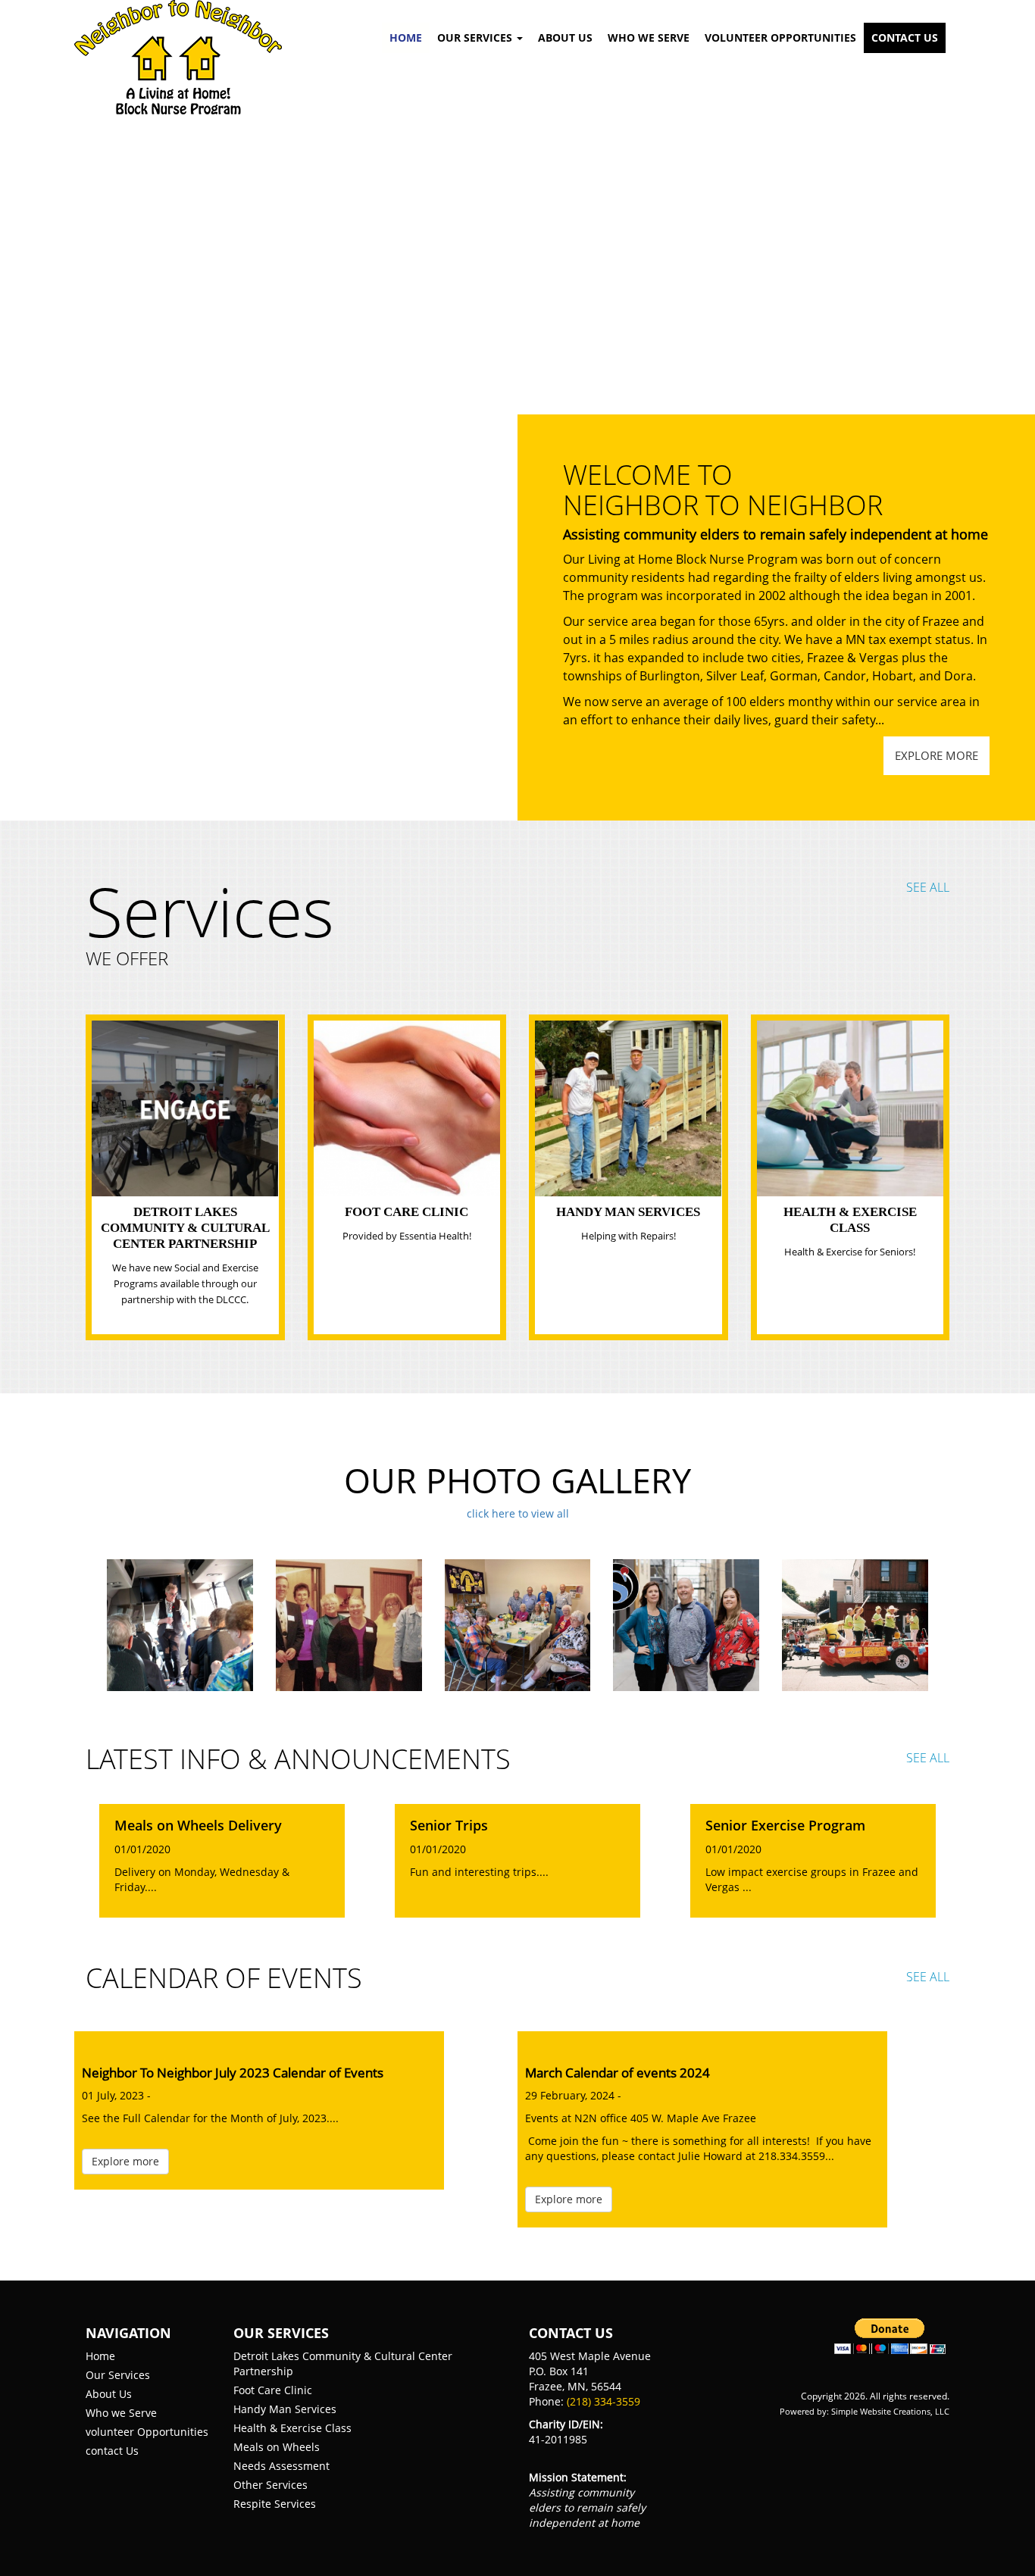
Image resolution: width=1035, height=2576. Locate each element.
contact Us (112, 2451)
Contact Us (905, 38)
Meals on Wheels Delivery (198, 1826)
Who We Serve (649, 38)
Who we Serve (121, 2413)
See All (928, 887)
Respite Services (275, 2504)
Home (406, 38)
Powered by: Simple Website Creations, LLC (865, 2411)
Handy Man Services (628, 1212)
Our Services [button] (476, 38)
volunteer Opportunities (147, 2432)
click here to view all (518, 1513)
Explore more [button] (125, 2161)
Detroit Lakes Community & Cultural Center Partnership (185, 1228)
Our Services (118, 2375)
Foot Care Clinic (406, 1212)
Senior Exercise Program (785, 1826)
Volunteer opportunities (780, 38)
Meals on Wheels (277, 2447)
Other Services (270, 2485)
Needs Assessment (281, 2466)
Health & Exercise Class (292, 2428)
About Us (565, 38)
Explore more (937, 755)
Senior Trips (449, 1826)
